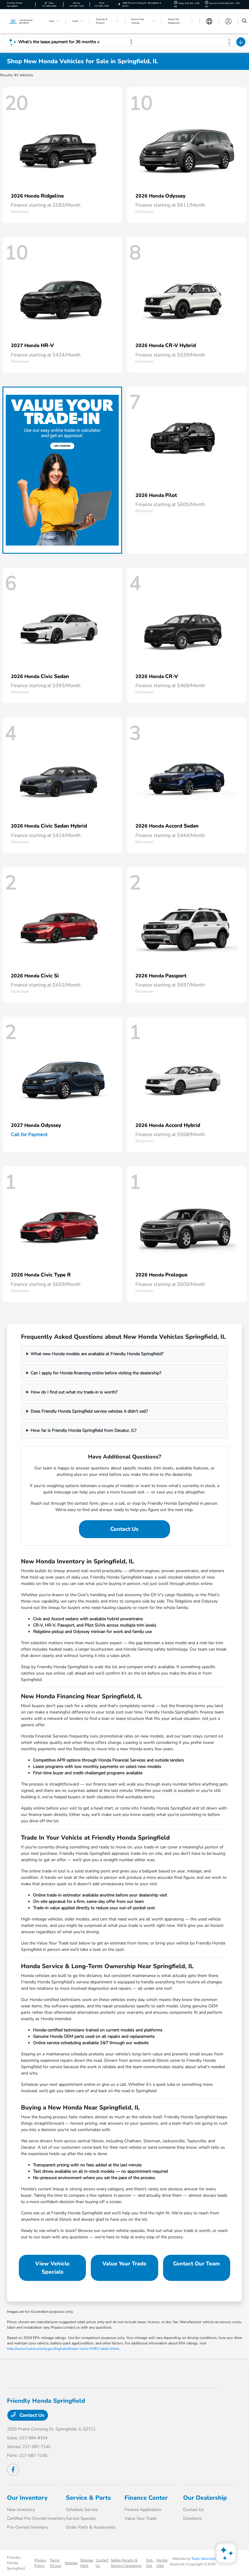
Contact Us (124, 1529)
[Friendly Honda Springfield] (23, 21)
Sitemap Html (87, 2563)
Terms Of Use (55, 2563)
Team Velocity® (204, 2559)
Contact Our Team (196, 2264)
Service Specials (81, 2518)
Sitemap (71, 2563)
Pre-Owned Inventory (28, 2527)
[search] (244, 21)
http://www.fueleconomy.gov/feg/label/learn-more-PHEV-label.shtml (63, 2349)
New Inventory (21, 2510)
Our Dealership (205, 2498)
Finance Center (146, 2498)
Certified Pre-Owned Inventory (36, 2518)
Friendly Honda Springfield (16, 2563)
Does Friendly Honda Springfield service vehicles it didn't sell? (89, 1411)
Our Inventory (27, 2498)
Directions (193, 2518)
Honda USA (162, 2563)
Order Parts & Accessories (91, 2527)
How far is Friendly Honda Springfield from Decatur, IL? (84, 1430)
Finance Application (143, 2510)
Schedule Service (82, 2510)
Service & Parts (88, 2498)
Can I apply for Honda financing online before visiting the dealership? (96, 1373)
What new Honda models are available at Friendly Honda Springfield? (97, 1354)
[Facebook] (13, 2470)
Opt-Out (150, 2563)
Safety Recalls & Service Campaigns (126, 2563)
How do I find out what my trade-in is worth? (74, 1392)
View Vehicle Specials (52, 2268)
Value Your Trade (124, 2264)
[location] (119, 4)
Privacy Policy (40, 2563)
